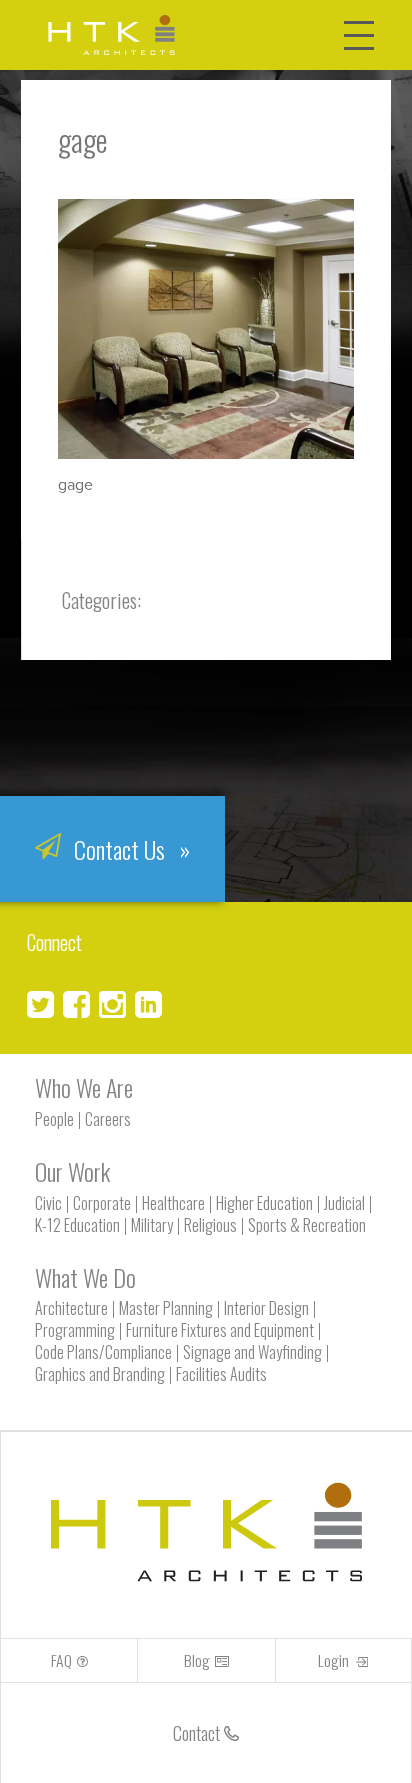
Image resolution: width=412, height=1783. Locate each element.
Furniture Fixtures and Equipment (220, 1330)
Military (152, 1225)
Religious (210, 1225)
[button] (363, 27)
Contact (198, 1733)
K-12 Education (77, 1225)
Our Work (72, 1171)
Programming (75, 1330)
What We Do (85, 1277)
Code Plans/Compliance (103, 1352)
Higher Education (264, 1203)
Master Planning (166, 1308)
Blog (197, 1660)
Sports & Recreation (307, 1225)
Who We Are (84, 1087)
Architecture (71, 1308)
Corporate (102, 1203)
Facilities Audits (221, 1374)
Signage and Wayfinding (252, 1352)
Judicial (344, 1203)
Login (335, 1660)
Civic (48, 1203)
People (54, 1119)
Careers (108, 1119)
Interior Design (266, 1308)
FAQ (61, 1660)
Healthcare (173, 1203)
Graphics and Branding (100, 1374)
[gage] (206, 453)
